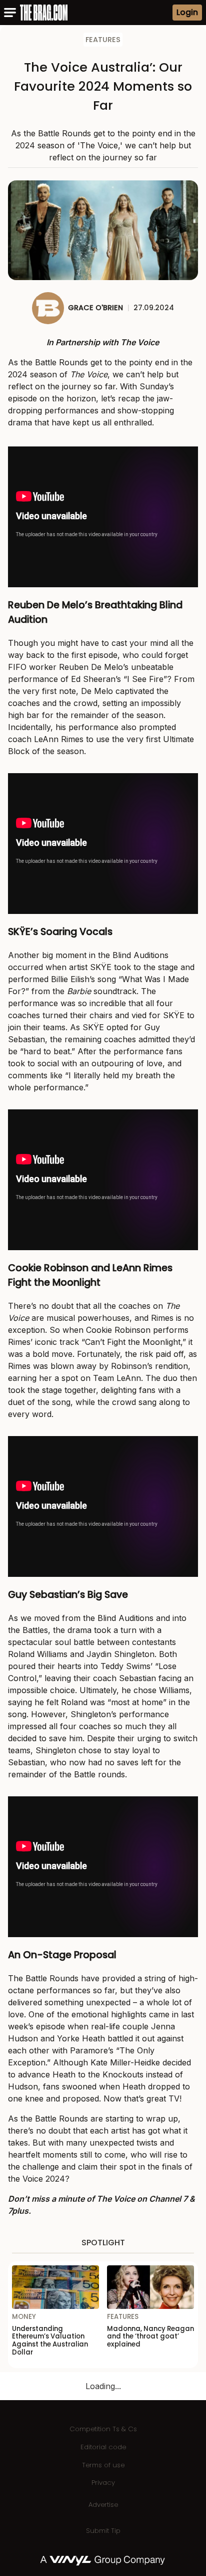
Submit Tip (103, 2531)
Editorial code (103, 2447)
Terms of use (103, 2465)
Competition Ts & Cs (103, 2429)
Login (187, 12)
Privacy (103, 2483)
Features (103, 40)
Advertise (103, 2505)
